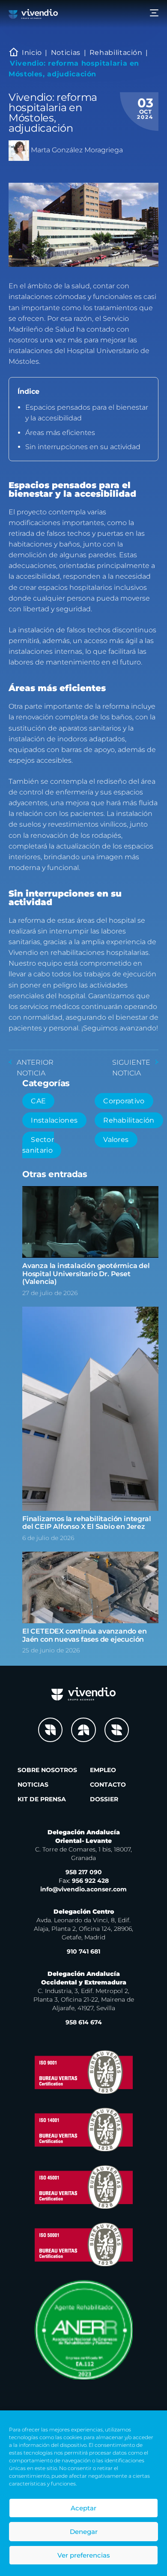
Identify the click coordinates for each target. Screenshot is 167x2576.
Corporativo (124, 1101)
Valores (116, 1140)
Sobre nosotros (47, 1770)
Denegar (84, 2532)
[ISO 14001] (83, 2129)
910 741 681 (83, 1951)
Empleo (103, 1770)
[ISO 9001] (83, 2072)
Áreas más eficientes (60, 433)
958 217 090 (84, 1872)
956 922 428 (84, 1881)
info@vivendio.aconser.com (83, 1889)
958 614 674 (84, 2022)
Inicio (32, 53)
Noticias (66, 53)
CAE (38, 1101)
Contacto (108, 1785)
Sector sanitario (38, 1145)
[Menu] (154, 14)
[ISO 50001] (83, 2244)
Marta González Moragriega (77, 150)
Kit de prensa (42, 1799)
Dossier (104, 1799)
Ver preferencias (84, 2555)
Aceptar (83, 2508)
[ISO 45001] (83, 2187)
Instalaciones (54, 1120)
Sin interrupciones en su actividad (83, 447)
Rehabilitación (116, 53)
